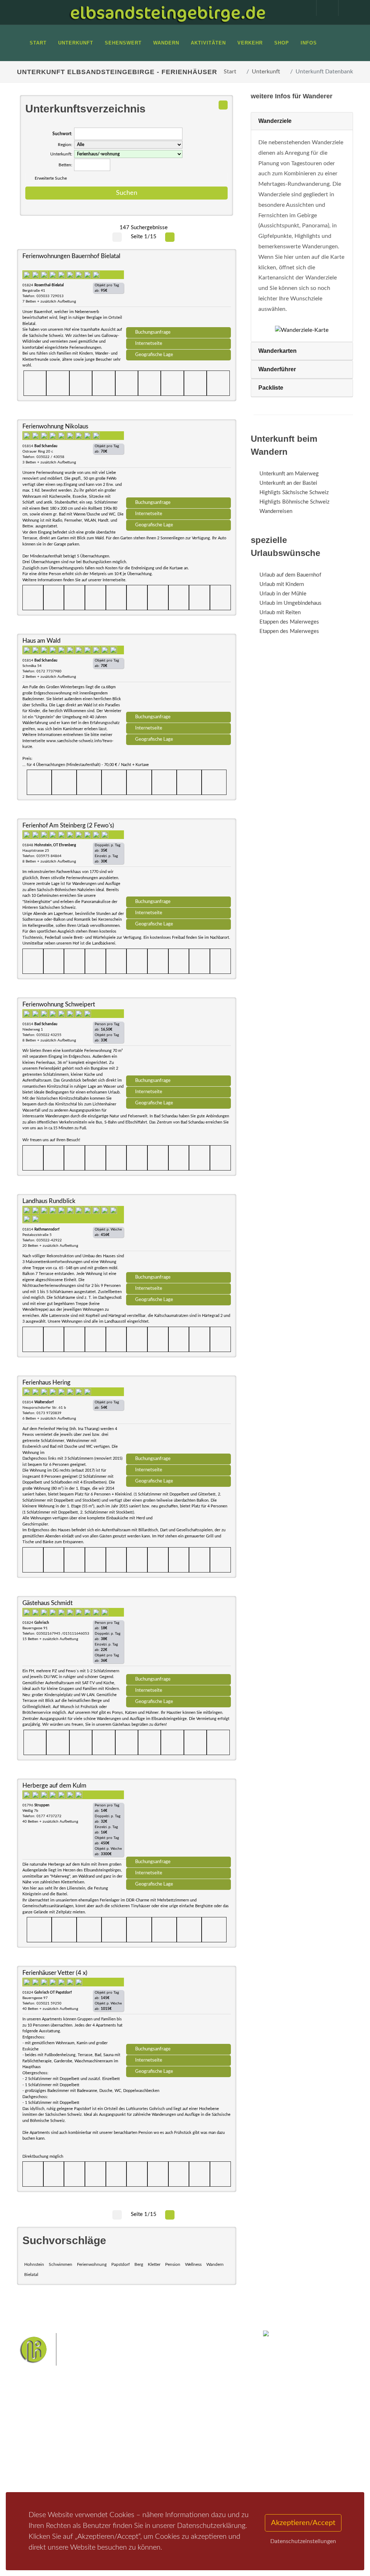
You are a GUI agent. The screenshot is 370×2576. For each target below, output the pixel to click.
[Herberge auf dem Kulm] (178, 1820)
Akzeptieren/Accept (303, 2523)
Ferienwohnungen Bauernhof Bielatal (71, 256)
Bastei (141, 2437)
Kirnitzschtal (204, 2471)
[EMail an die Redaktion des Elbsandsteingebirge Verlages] (346, 8)
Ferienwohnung (92, 2264)
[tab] (302, 121)
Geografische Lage (154, 355)
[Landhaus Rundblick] (178, 1236)
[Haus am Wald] (178, 675)
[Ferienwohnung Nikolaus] (178, 461)
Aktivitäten (39, 2479)
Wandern (215, 2264)
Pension (173, 2264)
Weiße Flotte (217, 2448)
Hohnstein (34, 2264)
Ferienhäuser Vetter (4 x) (55, 1973)
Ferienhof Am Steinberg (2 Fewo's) (68, 825)
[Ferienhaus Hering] (178, 1417)
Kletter (154, 2264)
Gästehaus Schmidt (48, 1603)
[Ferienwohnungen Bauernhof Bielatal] (178, 291)
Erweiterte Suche (51, 178)
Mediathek (38, 2461)
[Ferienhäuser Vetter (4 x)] (178, 2007)
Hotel (90, 2435)
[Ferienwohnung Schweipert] (178, 1039)
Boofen (167, 2483)
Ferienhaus (96, 2463)
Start (230, 72)
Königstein (174, 2471)
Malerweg (165, 2437)
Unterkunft (266, 72)
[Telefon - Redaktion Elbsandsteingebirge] (324, 8)
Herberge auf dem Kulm (54, 1786)
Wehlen (177, 2460)
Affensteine (147, 2448)
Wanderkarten (277, 351)
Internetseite (149, 343)
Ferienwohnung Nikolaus (55, 426)
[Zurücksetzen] (223, 105)
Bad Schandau (149, 2460)
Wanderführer (277, 369)
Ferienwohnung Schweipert (59, 1004)
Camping (94, 2473)
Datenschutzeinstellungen (303, 2541)
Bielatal (31, 2275)
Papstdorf (121, 2264)
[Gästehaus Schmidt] (178, 1638)
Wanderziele (275, 121)
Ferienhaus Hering (46, 1383)
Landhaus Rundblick (49, 1201)
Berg (139, 2264)
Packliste (271, 388)
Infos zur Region (44, 2448)
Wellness (193, 2264)
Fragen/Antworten (47, 2435)
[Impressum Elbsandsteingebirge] (302, 8)
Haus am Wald (42, 641)
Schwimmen (61, 2264)
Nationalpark (194, 2437)
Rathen (199, 2460)
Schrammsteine (182, 2448)
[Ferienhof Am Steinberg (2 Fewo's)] (178, 860)
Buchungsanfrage (153, 332)
